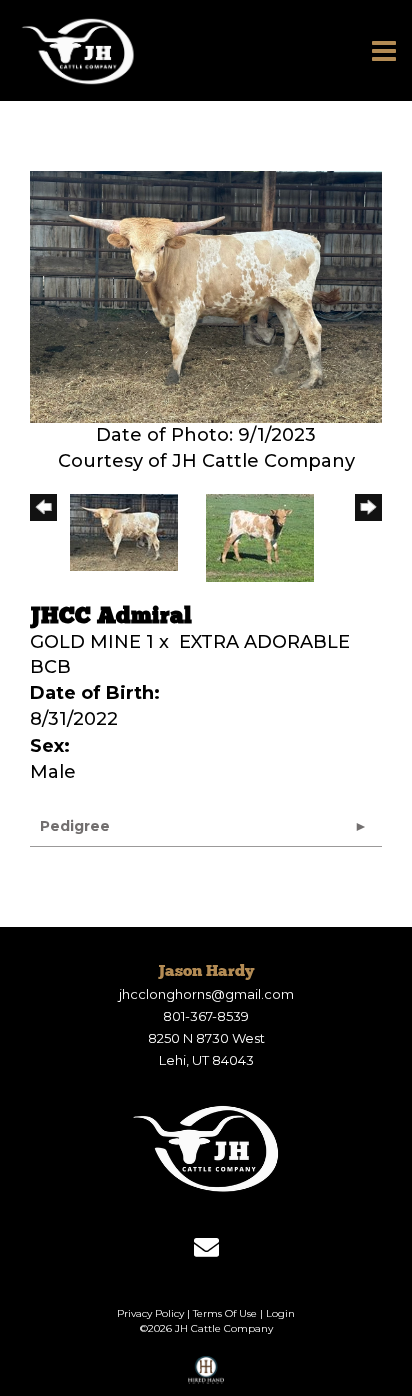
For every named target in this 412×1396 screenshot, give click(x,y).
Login (280, 1313)
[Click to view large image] (206, 296)
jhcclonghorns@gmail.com (206, 994)
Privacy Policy (150, 1313)
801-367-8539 (206, 1016)
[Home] (206, 1148)
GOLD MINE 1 (92, 642)
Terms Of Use (225, 1313)
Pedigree (75, 826)
